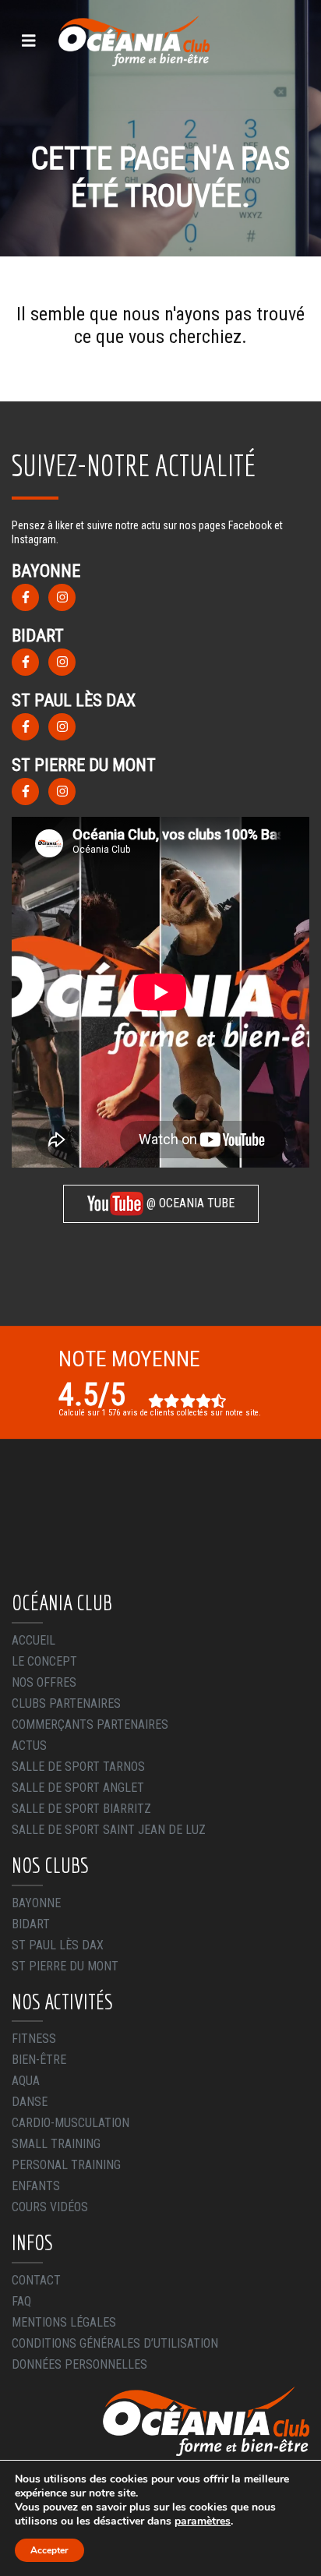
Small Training (56, 2144)
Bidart (31, 1924)
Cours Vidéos (50, 2207)
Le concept (44, 1661)
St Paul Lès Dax (58, 1945)
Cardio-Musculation (71, 2123)
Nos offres (44, 1682)
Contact (36, 2280)
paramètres (203, 2521)
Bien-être (39, 2060)
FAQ (21, 2301)
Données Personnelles (79, 2364)
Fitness (34, 2039)
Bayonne (36, 1903)
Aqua (26, 2081)
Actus (29, 1746)
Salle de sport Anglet (78, 1788)
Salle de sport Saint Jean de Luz (109, 1830)
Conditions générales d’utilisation (115, 2343)
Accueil (34, 1640)
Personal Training (66, 2165)
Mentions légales (64, 2322)
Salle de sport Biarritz (81, 1809)
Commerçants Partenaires (90, 1724)
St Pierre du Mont (65, 1966)
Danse (30, 2102)
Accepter (49, 2550)
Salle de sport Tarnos (78, 1767)
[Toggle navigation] (29, 41)
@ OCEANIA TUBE (189, 1203)
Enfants (36, 2186)
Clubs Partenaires (66, 1703)
